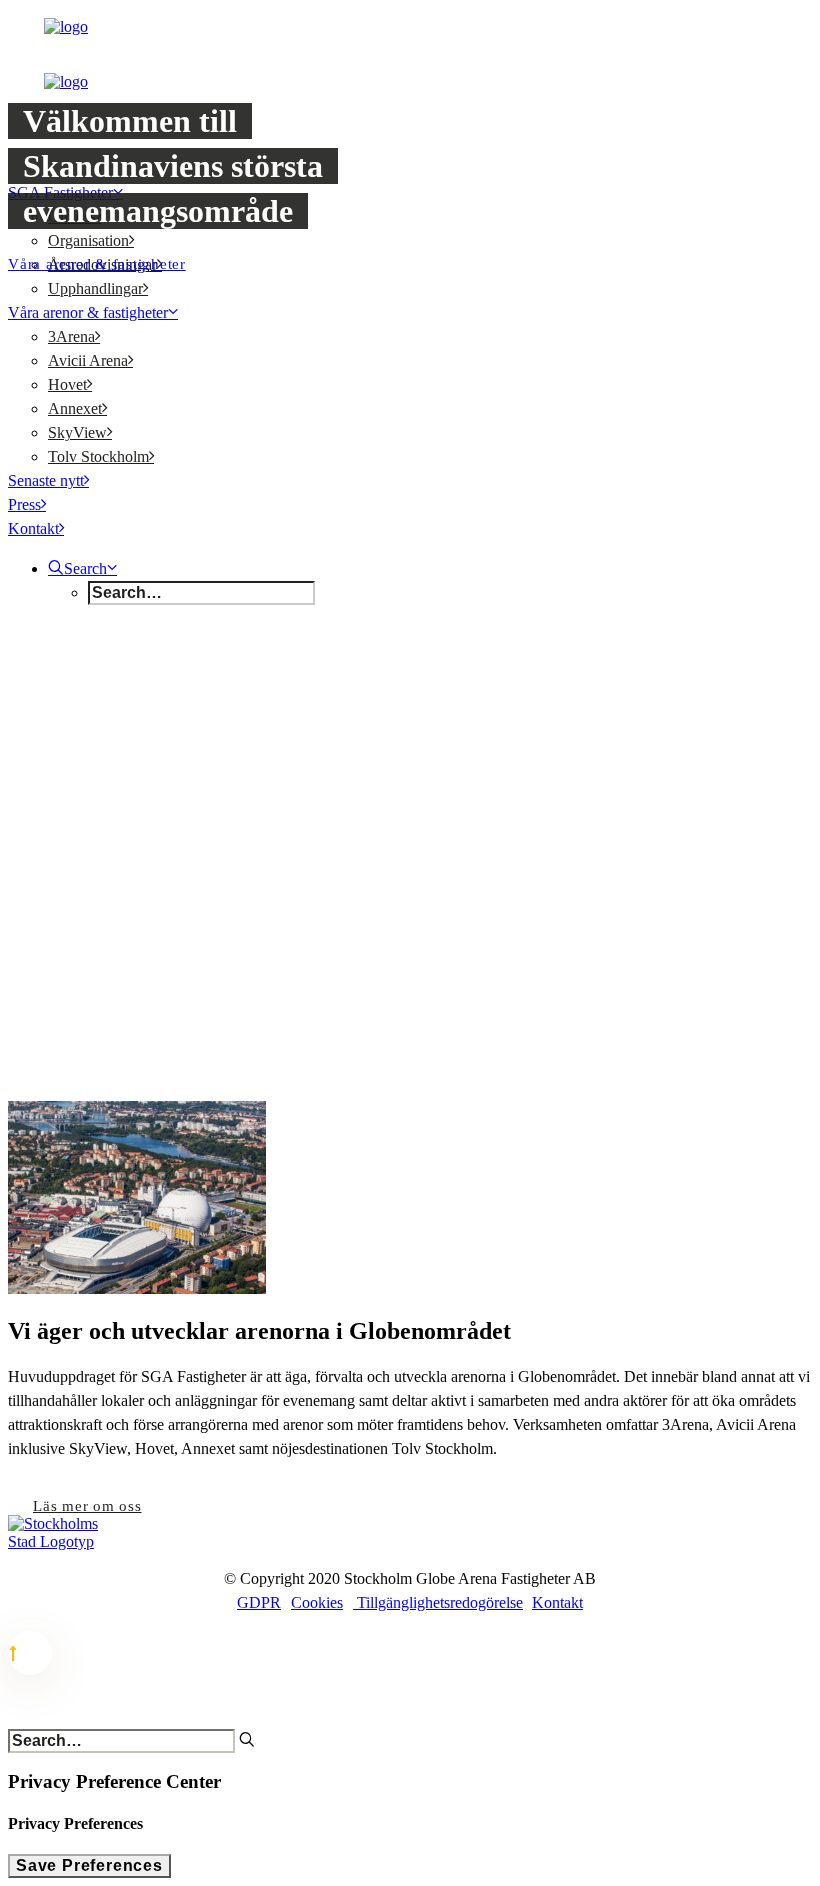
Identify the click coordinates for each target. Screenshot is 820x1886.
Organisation (88, 240)
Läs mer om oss (87, 1506)
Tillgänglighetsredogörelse (438, 1602)
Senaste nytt (46, 480)
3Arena (71, 336)
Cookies (317, 1602)
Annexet (75, 408)
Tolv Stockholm (98, 456)
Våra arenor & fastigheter (88, 312)
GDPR (259, 1602)
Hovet (67, 384)
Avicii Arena (88, 360)
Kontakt (33, 528)
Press (24, 504)
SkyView (77, 432)
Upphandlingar (95, 288)
